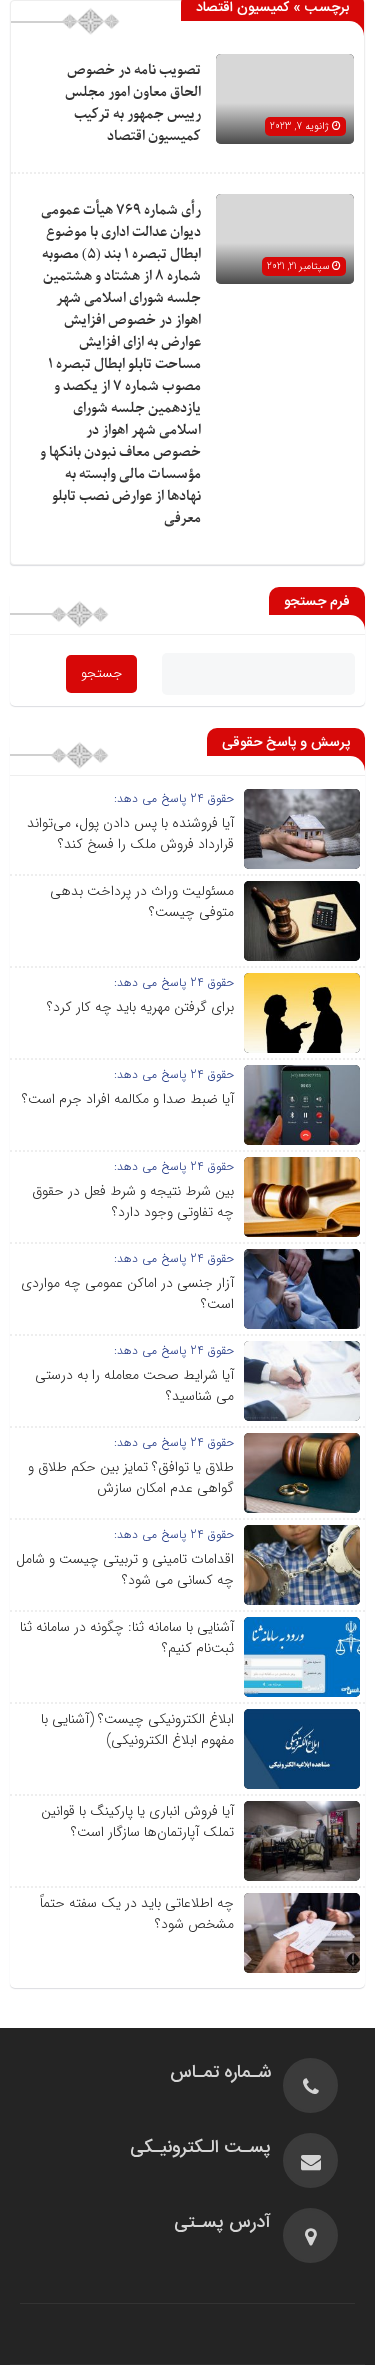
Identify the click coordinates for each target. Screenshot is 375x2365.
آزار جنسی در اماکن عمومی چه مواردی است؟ (127, 1293)
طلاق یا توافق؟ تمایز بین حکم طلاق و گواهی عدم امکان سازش (131, 1477)
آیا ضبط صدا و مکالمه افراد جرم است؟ (128, 1099)
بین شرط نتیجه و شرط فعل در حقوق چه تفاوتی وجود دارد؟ (133, 1201)
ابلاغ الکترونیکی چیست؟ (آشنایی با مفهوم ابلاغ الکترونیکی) (137, 1729)
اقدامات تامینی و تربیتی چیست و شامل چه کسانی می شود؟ (125, 1569)
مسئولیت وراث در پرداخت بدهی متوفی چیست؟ (142, 901)
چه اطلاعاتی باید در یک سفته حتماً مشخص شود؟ (137, 1913)
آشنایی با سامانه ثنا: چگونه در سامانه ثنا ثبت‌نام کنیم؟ (127, 1637)
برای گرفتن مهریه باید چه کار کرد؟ (140, 1007)
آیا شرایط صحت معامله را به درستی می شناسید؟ (134, 1385)
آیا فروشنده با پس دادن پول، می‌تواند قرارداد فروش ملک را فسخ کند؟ (130, 833)
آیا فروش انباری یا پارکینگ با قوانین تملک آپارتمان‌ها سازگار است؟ (137, 1821)
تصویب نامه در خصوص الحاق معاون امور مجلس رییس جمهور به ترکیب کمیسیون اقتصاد (133, 103)
